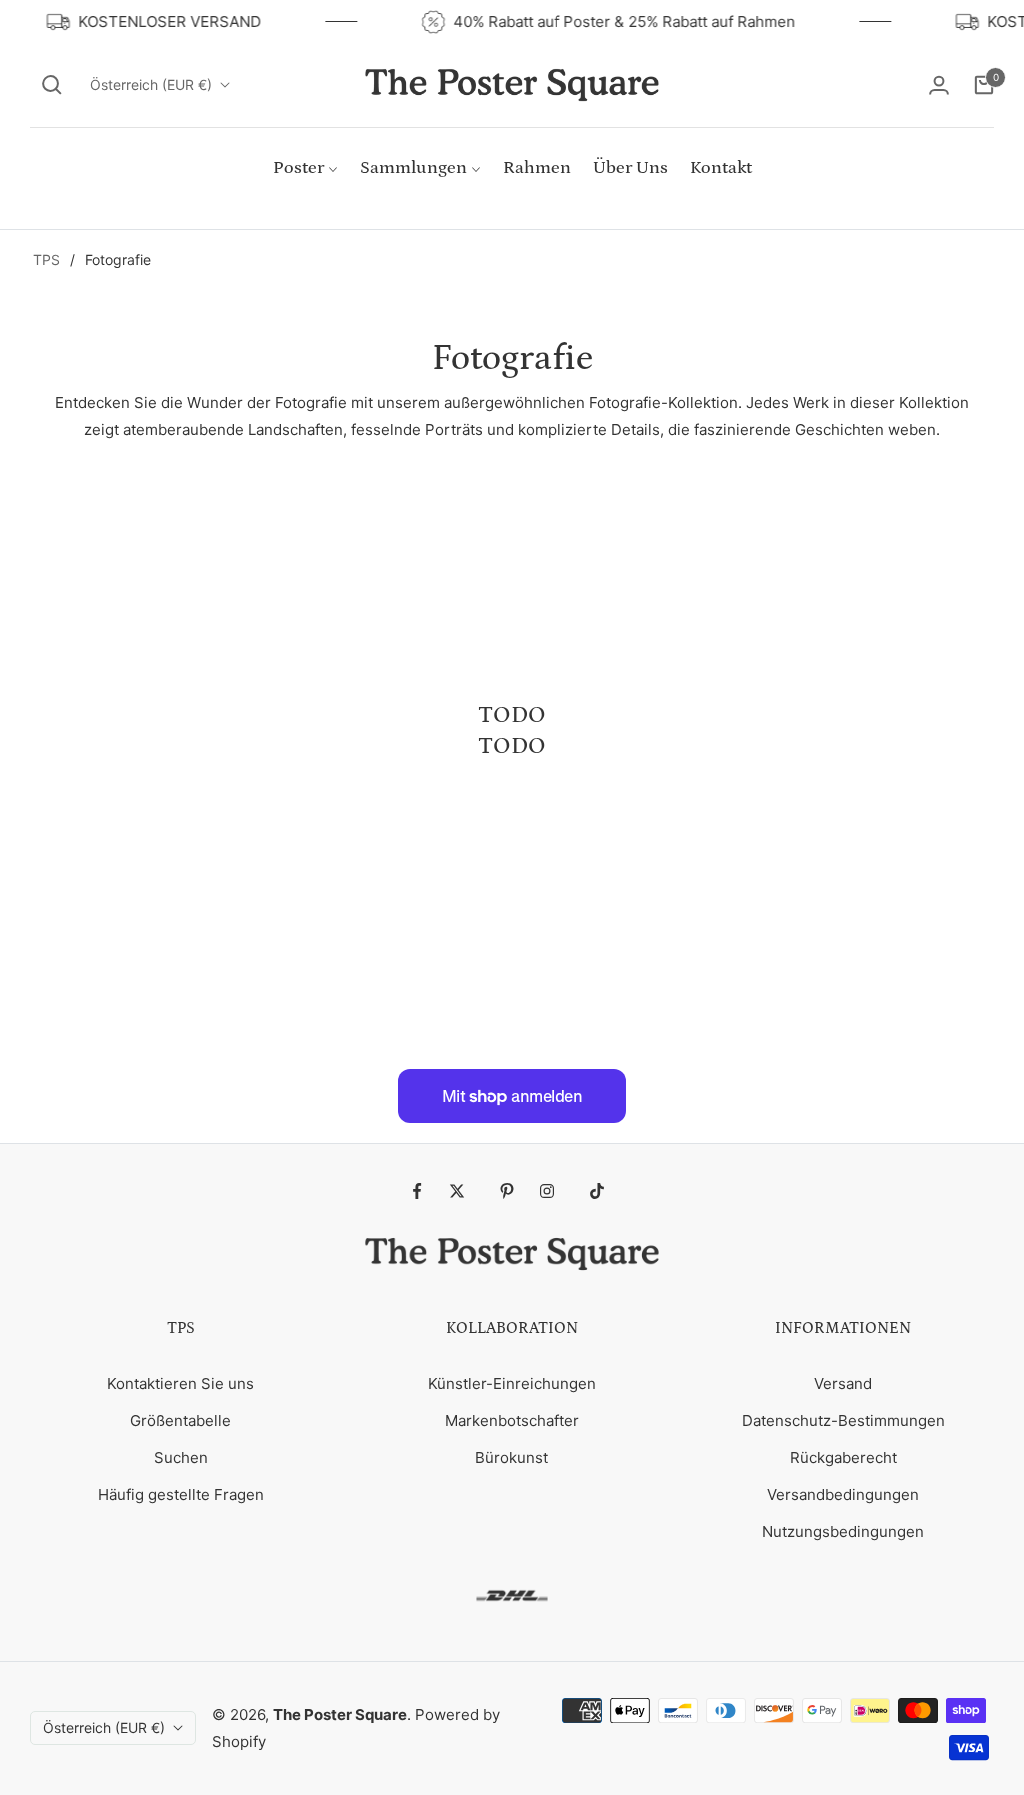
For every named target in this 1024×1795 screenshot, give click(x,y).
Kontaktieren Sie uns (180, 1383)
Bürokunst (511, 1457)
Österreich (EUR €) (151, 84)
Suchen (181, 1457)
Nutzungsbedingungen (843, 1531)
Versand (843, 1383)
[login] (939, 85)
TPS (46, 259)
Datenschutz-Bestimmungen (843, 1420)
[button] (52, 85)
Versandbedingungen (843, 1494)
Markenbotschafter (512, 1420)
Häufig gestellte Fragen (181, 1494)
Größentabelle (180, 1420)
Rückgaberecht (843, 1457)
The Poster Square (340, 1714)
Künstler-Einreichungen (512, 1383)
